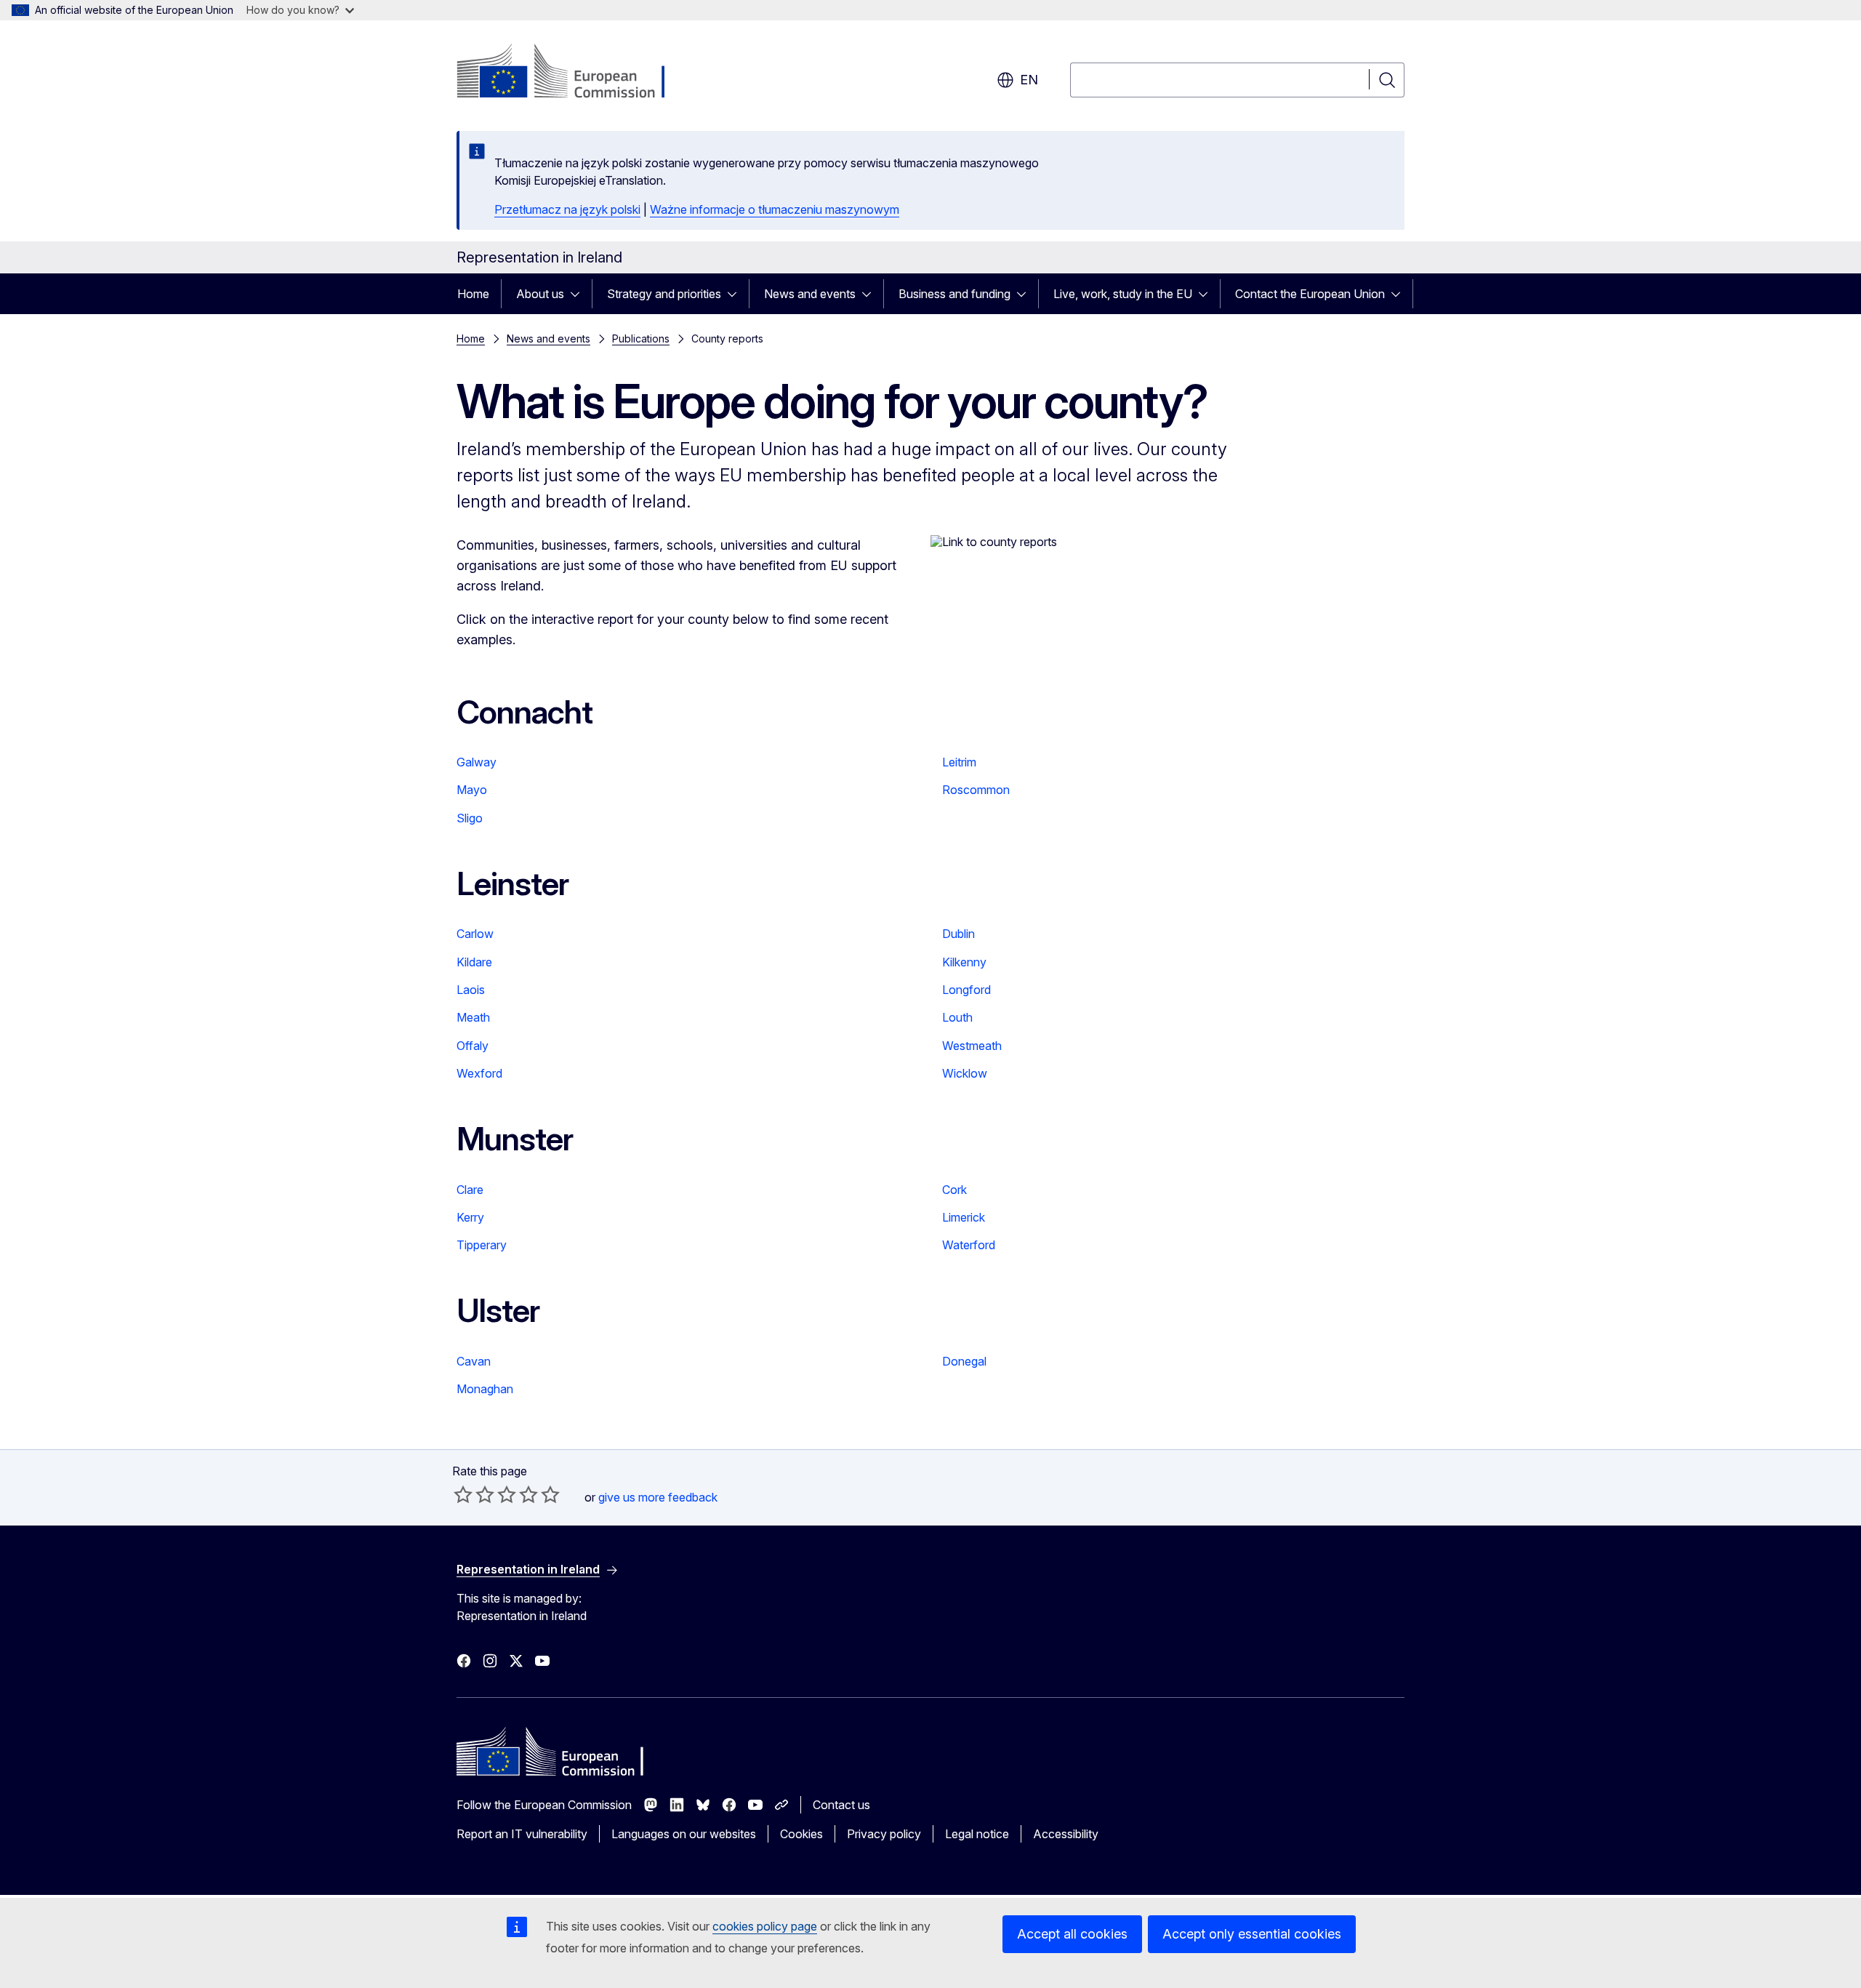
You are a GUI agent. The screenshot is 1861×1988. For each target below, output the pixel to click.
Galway (477, 762)
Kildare (474, 962)
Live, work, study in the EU (1123, 294)
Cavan (474, 1361)
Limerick (964, 1217)
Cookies (801, 1834)
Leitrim (959, 762)
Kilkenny (964, 962)
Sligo (470, 818)
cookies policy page (765, 1926)
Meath (473, 1017)
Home (473, 294)
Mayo (472, 790)
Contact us (841, 1805)
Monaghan (485, 1389)
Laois (471, 990)
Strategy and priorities (664, 294)
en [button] (1029, 80)
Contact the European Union (1310, 294)
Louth (957, 1017)
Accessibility (1066, 1834)
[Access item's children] (579, 294)
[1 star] (463, 1494)
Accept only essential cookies (1252, 1934)
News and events (810, 294)
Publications (641, 338)
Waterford (969, 1245)
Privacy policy (884, 1834)
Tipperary (482, 1245)
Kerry (470, 1217)
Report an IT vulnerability (522, 1834)
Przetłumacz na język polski (567, 209)
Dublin (958, 934)
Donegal (964, 1361)
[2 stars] (474, 1494)
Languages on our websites (684, 1834)
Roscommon (976, 790)
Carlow (475, 934)
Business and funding (954, 294)
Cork (954, 1190)
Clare (470, 1190)
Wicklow (965, 1073)
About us (540, 294)
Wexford (479, 1073)
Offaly (473, 1046)
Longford (966, 990)
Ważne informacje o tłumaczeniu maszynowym (775, 209)
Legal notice (977, 1834)
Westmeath (972, 1046)
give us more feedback (658, 1497)
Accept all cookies (1072, 1934)
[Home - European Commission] (574, 73)
